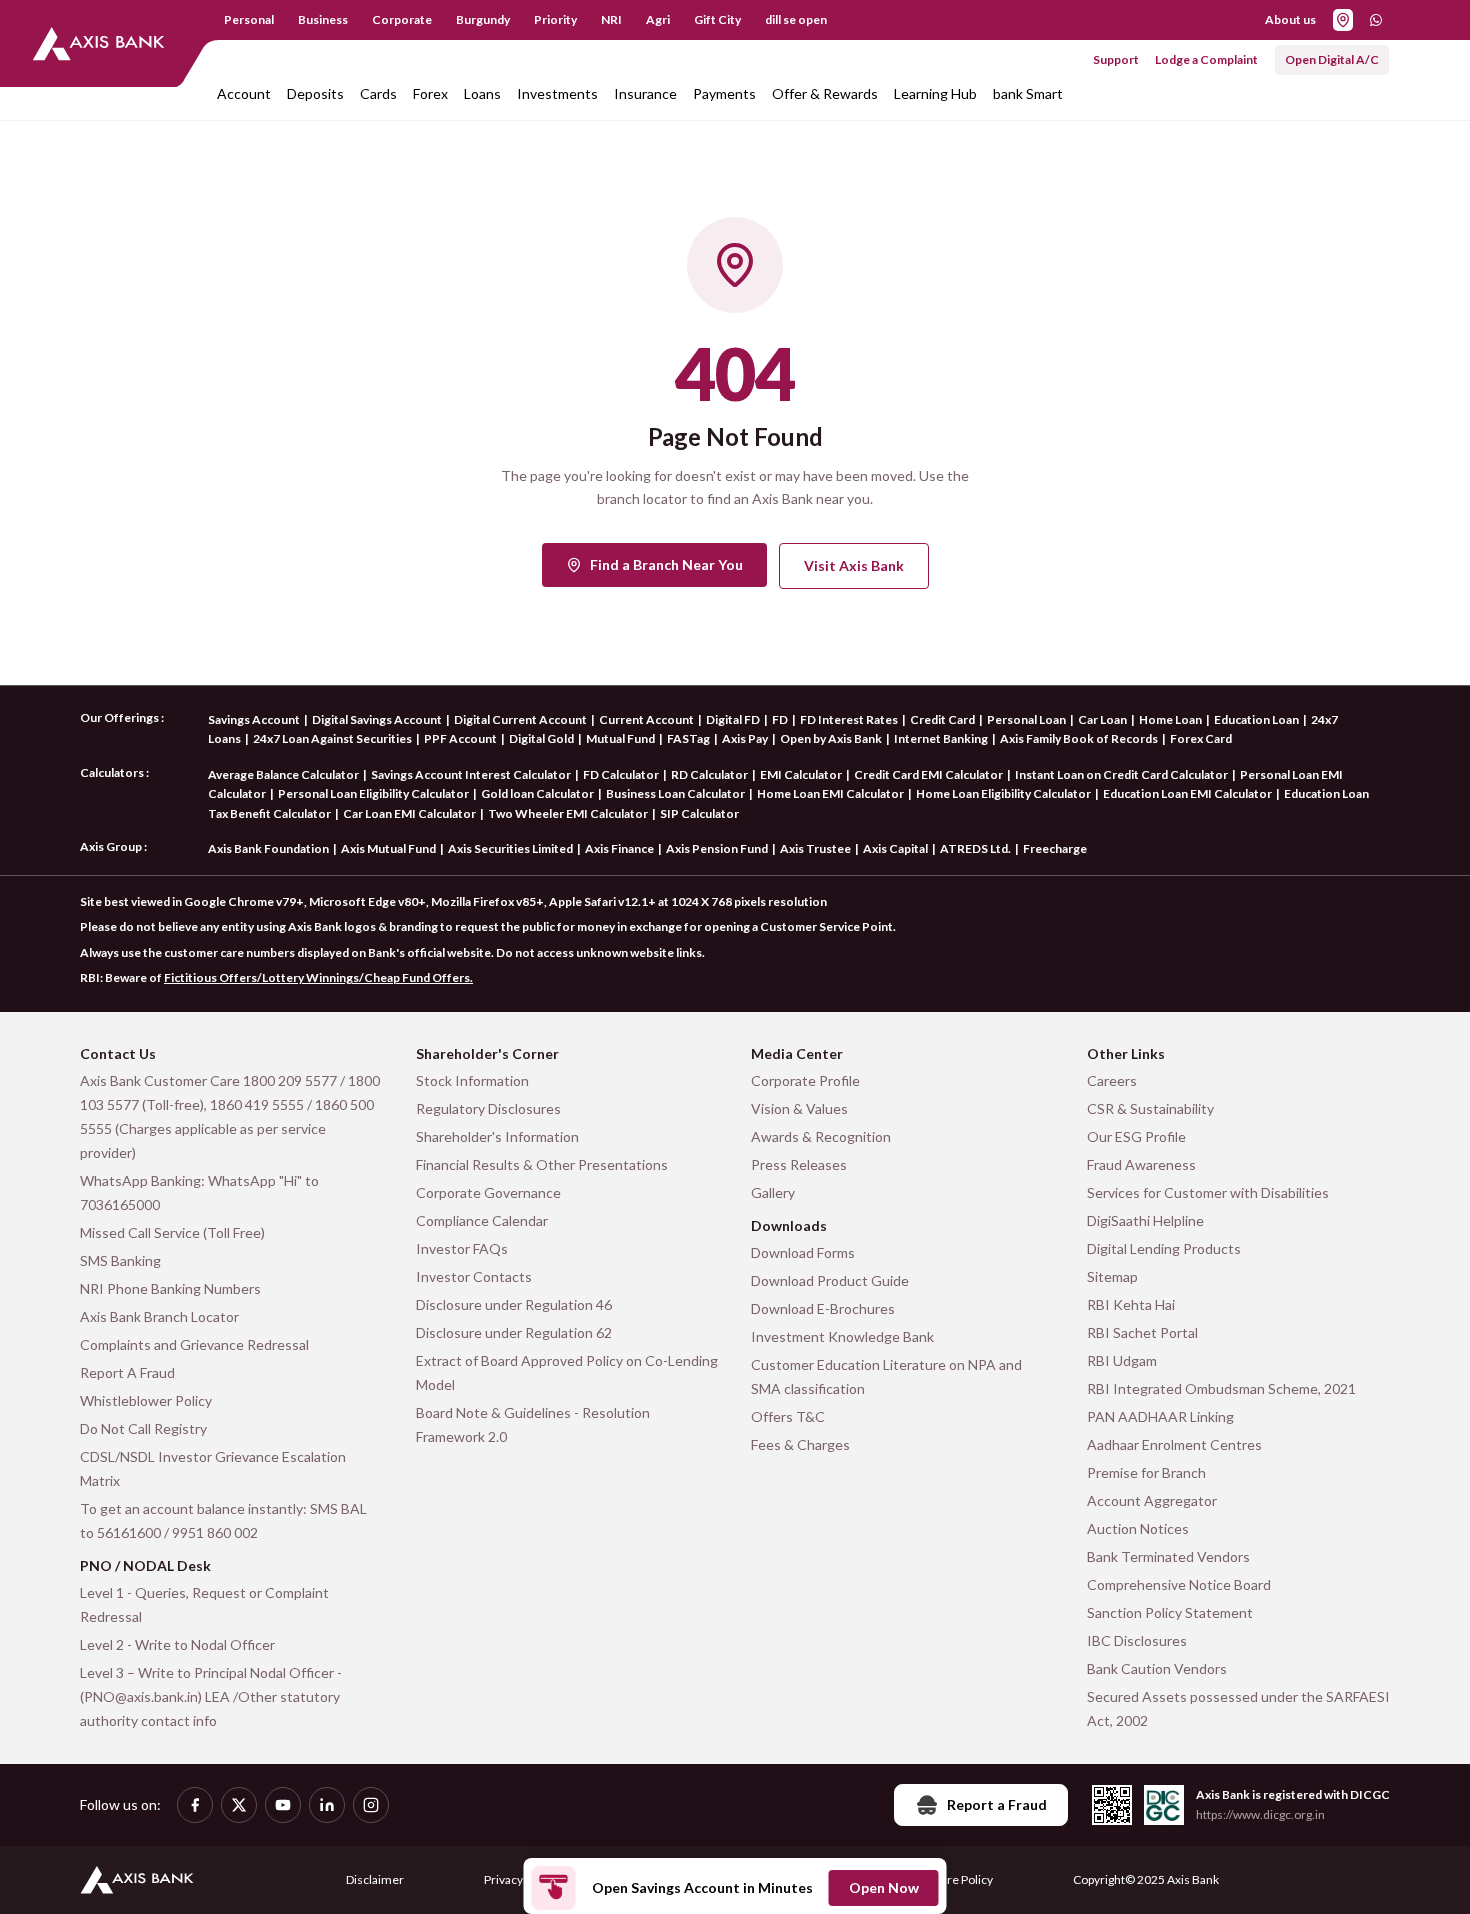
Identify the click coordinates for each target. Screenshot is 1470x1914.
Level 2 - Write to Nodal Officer (177, 1644)
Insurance (645, 93)
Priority (555, 19)
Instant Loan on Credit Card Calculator (1121, 774)
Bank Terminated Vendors (1168, 1556)
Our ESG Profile (1136, 1136)
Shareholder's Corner (487, 1053)
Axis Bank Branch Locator (159, 1316)
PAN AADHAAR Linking (1160, 1416)
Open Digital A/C (1332, 59)
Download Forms (803, 1252)
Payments (724, 93)
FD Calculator (621, 774)
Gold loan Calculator (537, 793)
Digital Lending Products (1164, 1248)
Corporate (402, 19)
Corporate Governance (488, 1192)
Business (323, 19)
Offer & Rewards (825, 93)
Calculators (112, 772)
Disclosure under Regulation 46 (514, 1304)
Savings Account (254, 719)
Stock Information (472, 1080)
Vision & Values (799, 1108)
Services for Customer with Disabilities (1208, 1192)
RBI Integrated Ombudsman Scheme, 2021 (1221, 1388)
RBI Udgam (1122, 1360)
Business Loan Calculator (675, 793)
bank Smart (1028, 93)
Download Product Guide (830, 1280)
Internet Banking (941, 738)
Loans (482, 93)
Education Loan (1256, 719)
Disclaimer (375, 1879)
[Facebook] (195, 1805)
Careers (1112, 1080)
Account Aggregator (1152, 1500)
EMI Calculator (801, 774)
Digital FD (733, 719)
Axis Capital (895, 848)
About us (1290, 19)
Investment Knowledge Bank (842, 1336)
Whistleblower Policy (146, 1400)
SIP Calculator (699, 813)
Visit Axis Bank (854, 565)
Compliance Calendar (482, 1220)
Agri (658, 19)
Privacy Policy (520, 1879)
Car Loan (1102, 719)
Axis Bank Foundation (268, 848)
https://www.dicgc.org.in (1260, 1814)
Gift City (717, 19)
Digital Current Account (520, 719)
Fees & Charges (800, 1444)
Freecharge (1055, 848)
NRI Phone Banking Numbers (170, 1288)
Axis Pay (745, 738)
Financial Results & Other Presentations (542, 1164)
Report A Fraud (127, 1372)
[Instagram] (371, 1805)
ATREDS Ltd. (975, 848)
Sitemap (1112, 1276)
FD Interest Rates (849, 719)
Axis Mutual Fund (388, 848)
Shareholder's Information (497, 1136)
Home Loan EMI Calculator (830, 793)
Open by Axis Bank (831, 738)
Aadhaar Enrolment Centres (1174, 1444)
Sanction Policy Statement (1170, 1612)
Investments (557, 93)
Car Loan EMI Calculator (409, 813)
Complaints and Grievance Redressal (194, 1344)
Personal (249, 19)
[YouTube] (283, 1805)
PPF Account (460, 738)
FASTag (688, 738)
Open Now (884, 1887)
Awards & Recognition (821, 1136)
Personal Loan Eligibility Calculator (373, 793)
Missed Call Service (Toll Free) (172, 1232)
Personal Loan (1026, 719)
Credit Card (942, 719)
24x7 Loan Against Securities (332, 738)
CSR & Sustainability (1150, 1108)
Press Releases (799, 1164)
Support (1116, 59)
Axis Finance (619, 848)
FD (780, 719)
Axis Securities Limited (510, 848)
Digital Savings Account (377, 719)
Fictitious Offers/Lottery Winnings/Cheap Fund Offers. (318, 977)
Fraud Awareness (1141, 1164)
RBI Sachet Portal (1142, 1332)
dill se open (796, 19)
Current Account (646, 719)
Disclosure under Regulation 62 (514, 1332)
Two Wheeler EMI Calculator (568, 813)
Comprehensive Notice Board (1179, 1584)
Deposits (315, 93)
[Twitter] (239, 1805)
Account (244, 93)
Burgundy (483, 19)
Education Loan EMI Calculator (1187, 793)
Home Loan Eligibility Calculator (1003, 793)
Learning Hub (935, 93)
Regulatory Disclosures (488, 1108)
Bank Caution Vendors (1157, 1668)
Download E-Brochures (823, 1308)
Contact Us (118, 1053)
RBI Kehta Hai (1131, 1304)
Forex (430, 93)
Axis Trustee (815, 848)
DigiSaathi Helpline (1145, 1220)
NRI (611, 19)
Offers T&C (788, 1416)
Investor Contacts (474, 1276)
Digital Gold (541, 738)
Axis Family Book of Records (1079, 738)
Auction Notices (1138, 1528)
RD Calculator (709, 774)
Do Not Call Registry (143, 1428)
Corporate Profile (805, 1080)
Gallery (773, 1192)
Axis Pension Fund (717, 848)
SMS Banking (120, 1260)
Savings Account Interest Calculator (471, 774)
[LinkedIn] (327, 1805)
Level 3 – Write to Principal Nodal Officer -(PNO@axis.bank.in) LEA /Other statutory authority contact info (211, 1696)
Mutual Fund (620, 738)
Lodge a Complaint (1206, 59)
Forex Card (1201, 738)
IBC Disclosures (1137, 1640)
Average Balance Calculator (283, 774)
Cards (378, 93)
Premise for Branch (1146, 1472)
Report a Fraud (997, 1804)
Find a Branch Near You (666, 564)
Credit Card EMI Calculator (928, 774)
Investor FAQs (462, 1248)
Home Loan (1170, 719)
